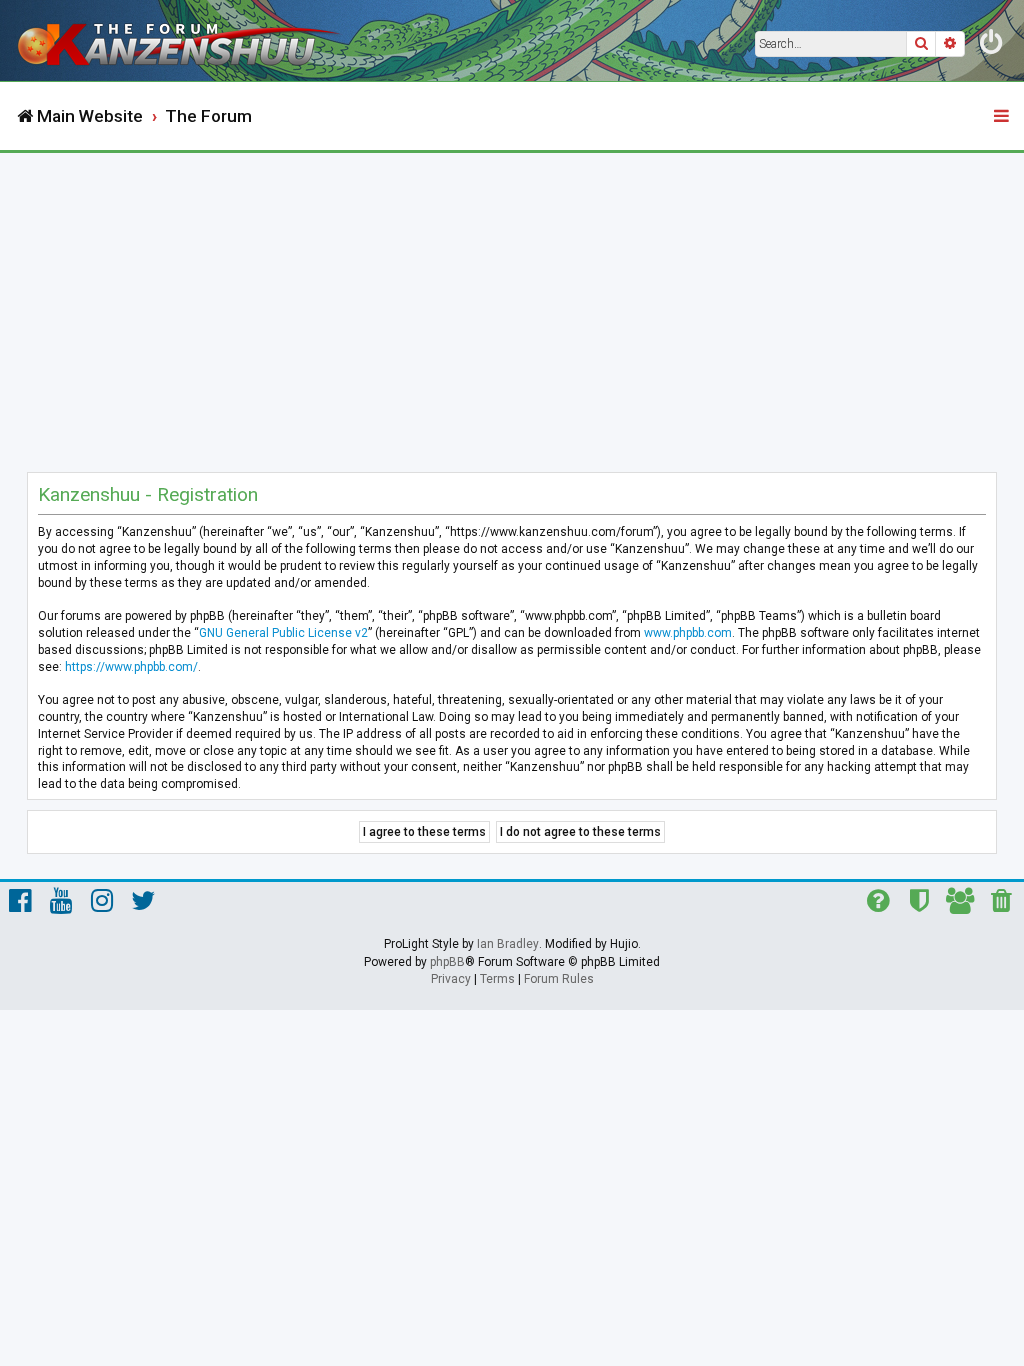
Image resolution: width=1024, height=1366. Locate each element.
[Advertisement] (512, 303)
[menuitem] (992, 46)
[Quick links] (1003, 117)
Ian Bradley (508, 944)
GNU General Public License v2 (283, 633)
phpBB (447, 962)
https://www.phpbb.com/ (131, 667)
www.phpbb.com (688, 633)
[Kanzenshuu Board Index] (181, 40)
